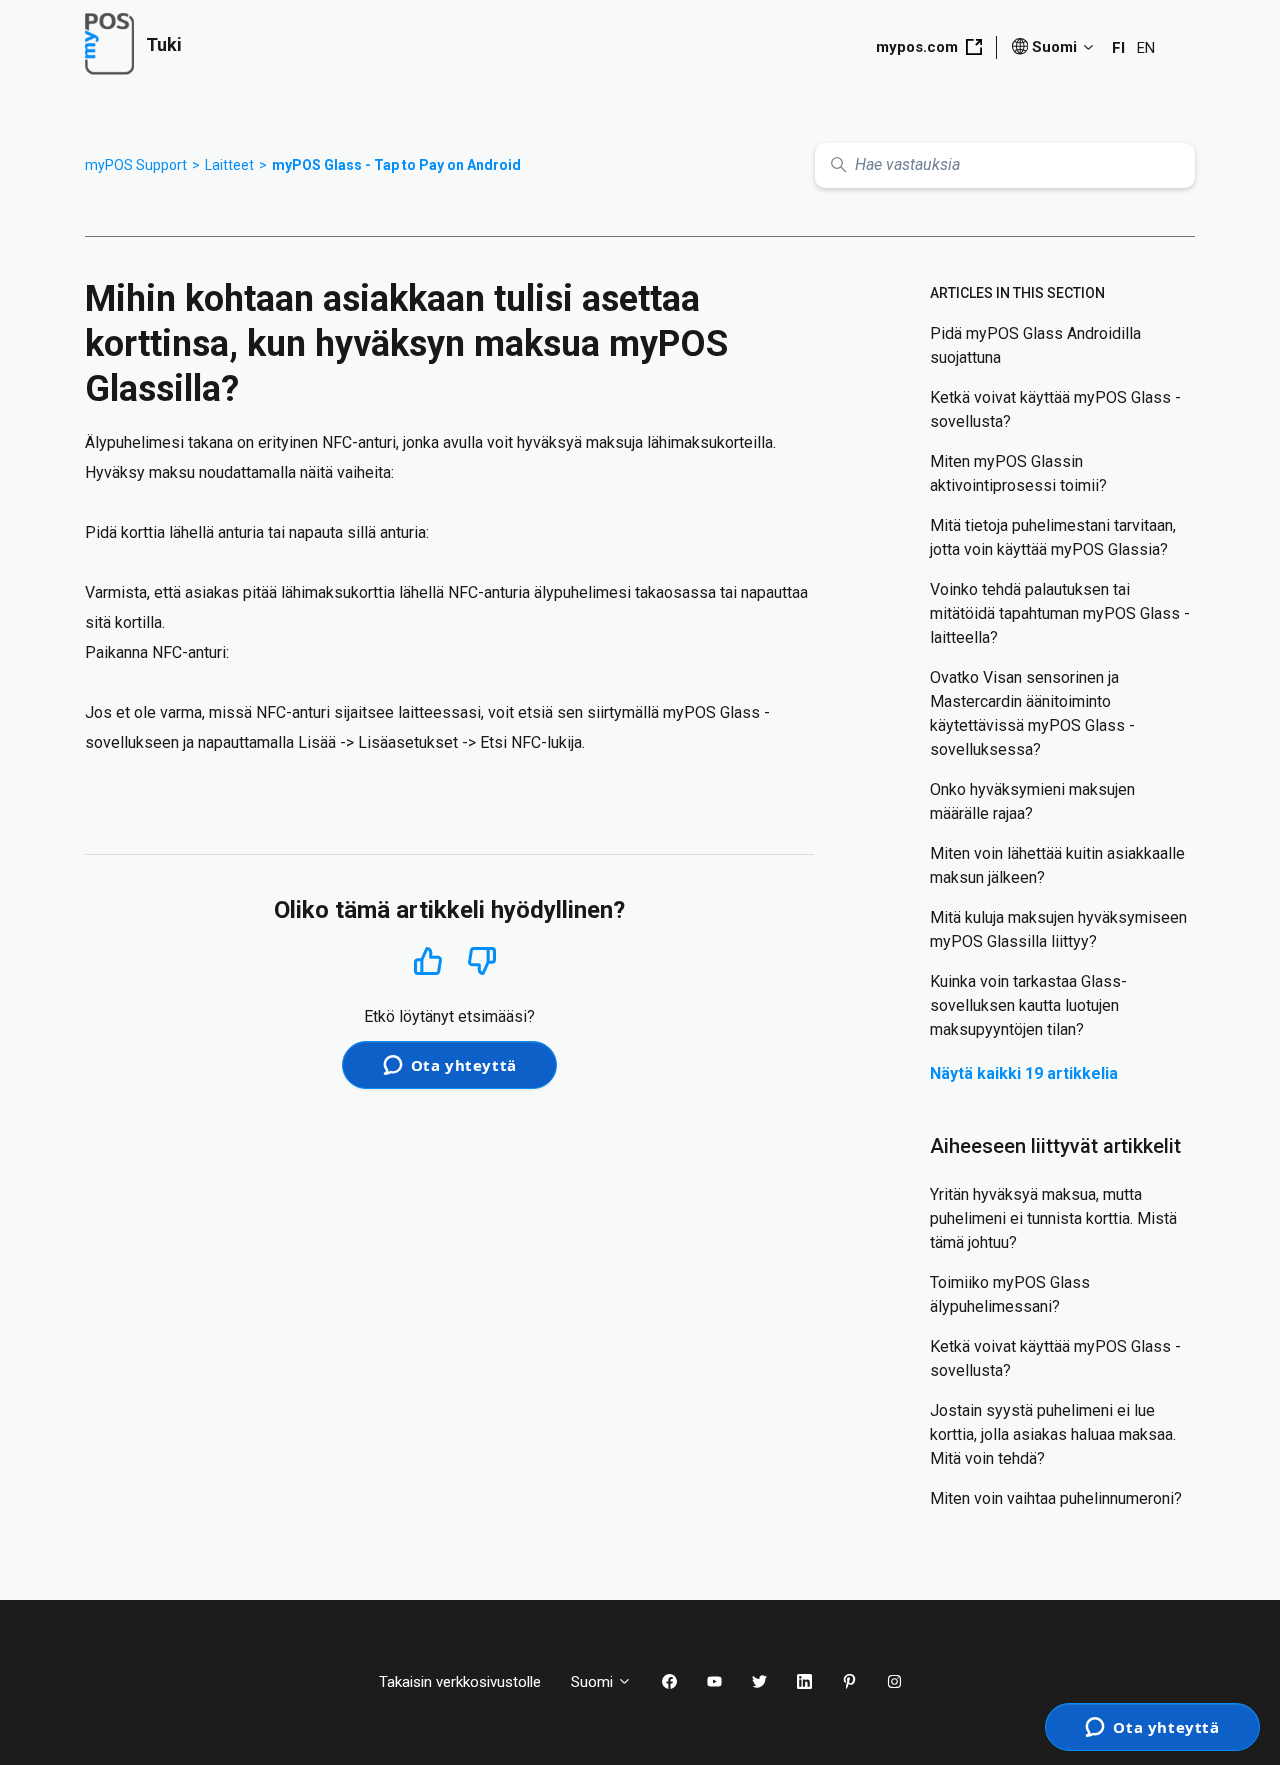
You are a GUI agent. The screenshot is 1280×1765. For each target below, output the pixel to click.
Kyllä (428, 960)
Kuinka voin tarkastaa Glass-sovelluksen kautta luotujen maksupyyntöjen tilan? (1028, 1005)
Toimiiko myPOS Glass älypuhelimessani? (1010, 1294)
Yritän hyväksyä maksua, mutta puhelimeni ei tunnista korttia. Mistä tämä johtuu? (1053, 1218)
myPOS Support (136, 165)
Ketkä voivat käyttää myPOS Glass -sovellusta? (1055, 409)
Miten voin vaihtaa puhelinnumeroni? (1056, 1498)
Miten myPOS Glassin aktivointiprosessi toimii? (1018, 473)
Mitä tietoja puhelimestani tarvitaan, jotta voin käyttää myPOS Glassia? (1053, 537)
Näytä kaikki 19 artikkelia (1024, 1073)
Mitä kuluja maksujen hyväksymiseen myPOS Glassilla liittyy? (1058, 929)
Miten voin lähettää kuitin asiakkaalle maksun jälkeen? (1057, 865)
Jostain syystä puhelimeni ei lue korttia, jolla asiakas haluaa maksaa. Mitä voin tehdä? (1053, 1434)
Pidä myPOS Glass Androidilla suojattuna (1035, 345)
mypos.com (917, 47)
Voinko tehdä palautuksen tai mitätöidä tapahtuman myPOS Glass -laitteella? (1060, 613)
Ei (482, 961)
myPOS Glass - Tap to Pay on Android (396, 165)
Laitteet (229, 165)
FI (1118, 48)
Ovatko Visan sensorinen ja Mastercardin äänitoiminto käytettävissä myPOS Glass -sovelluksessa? (1032, 713)
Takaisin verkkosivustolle (460, 1682)
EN (1146, 48)
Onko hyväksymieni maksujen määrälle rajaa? (1032, 801)
